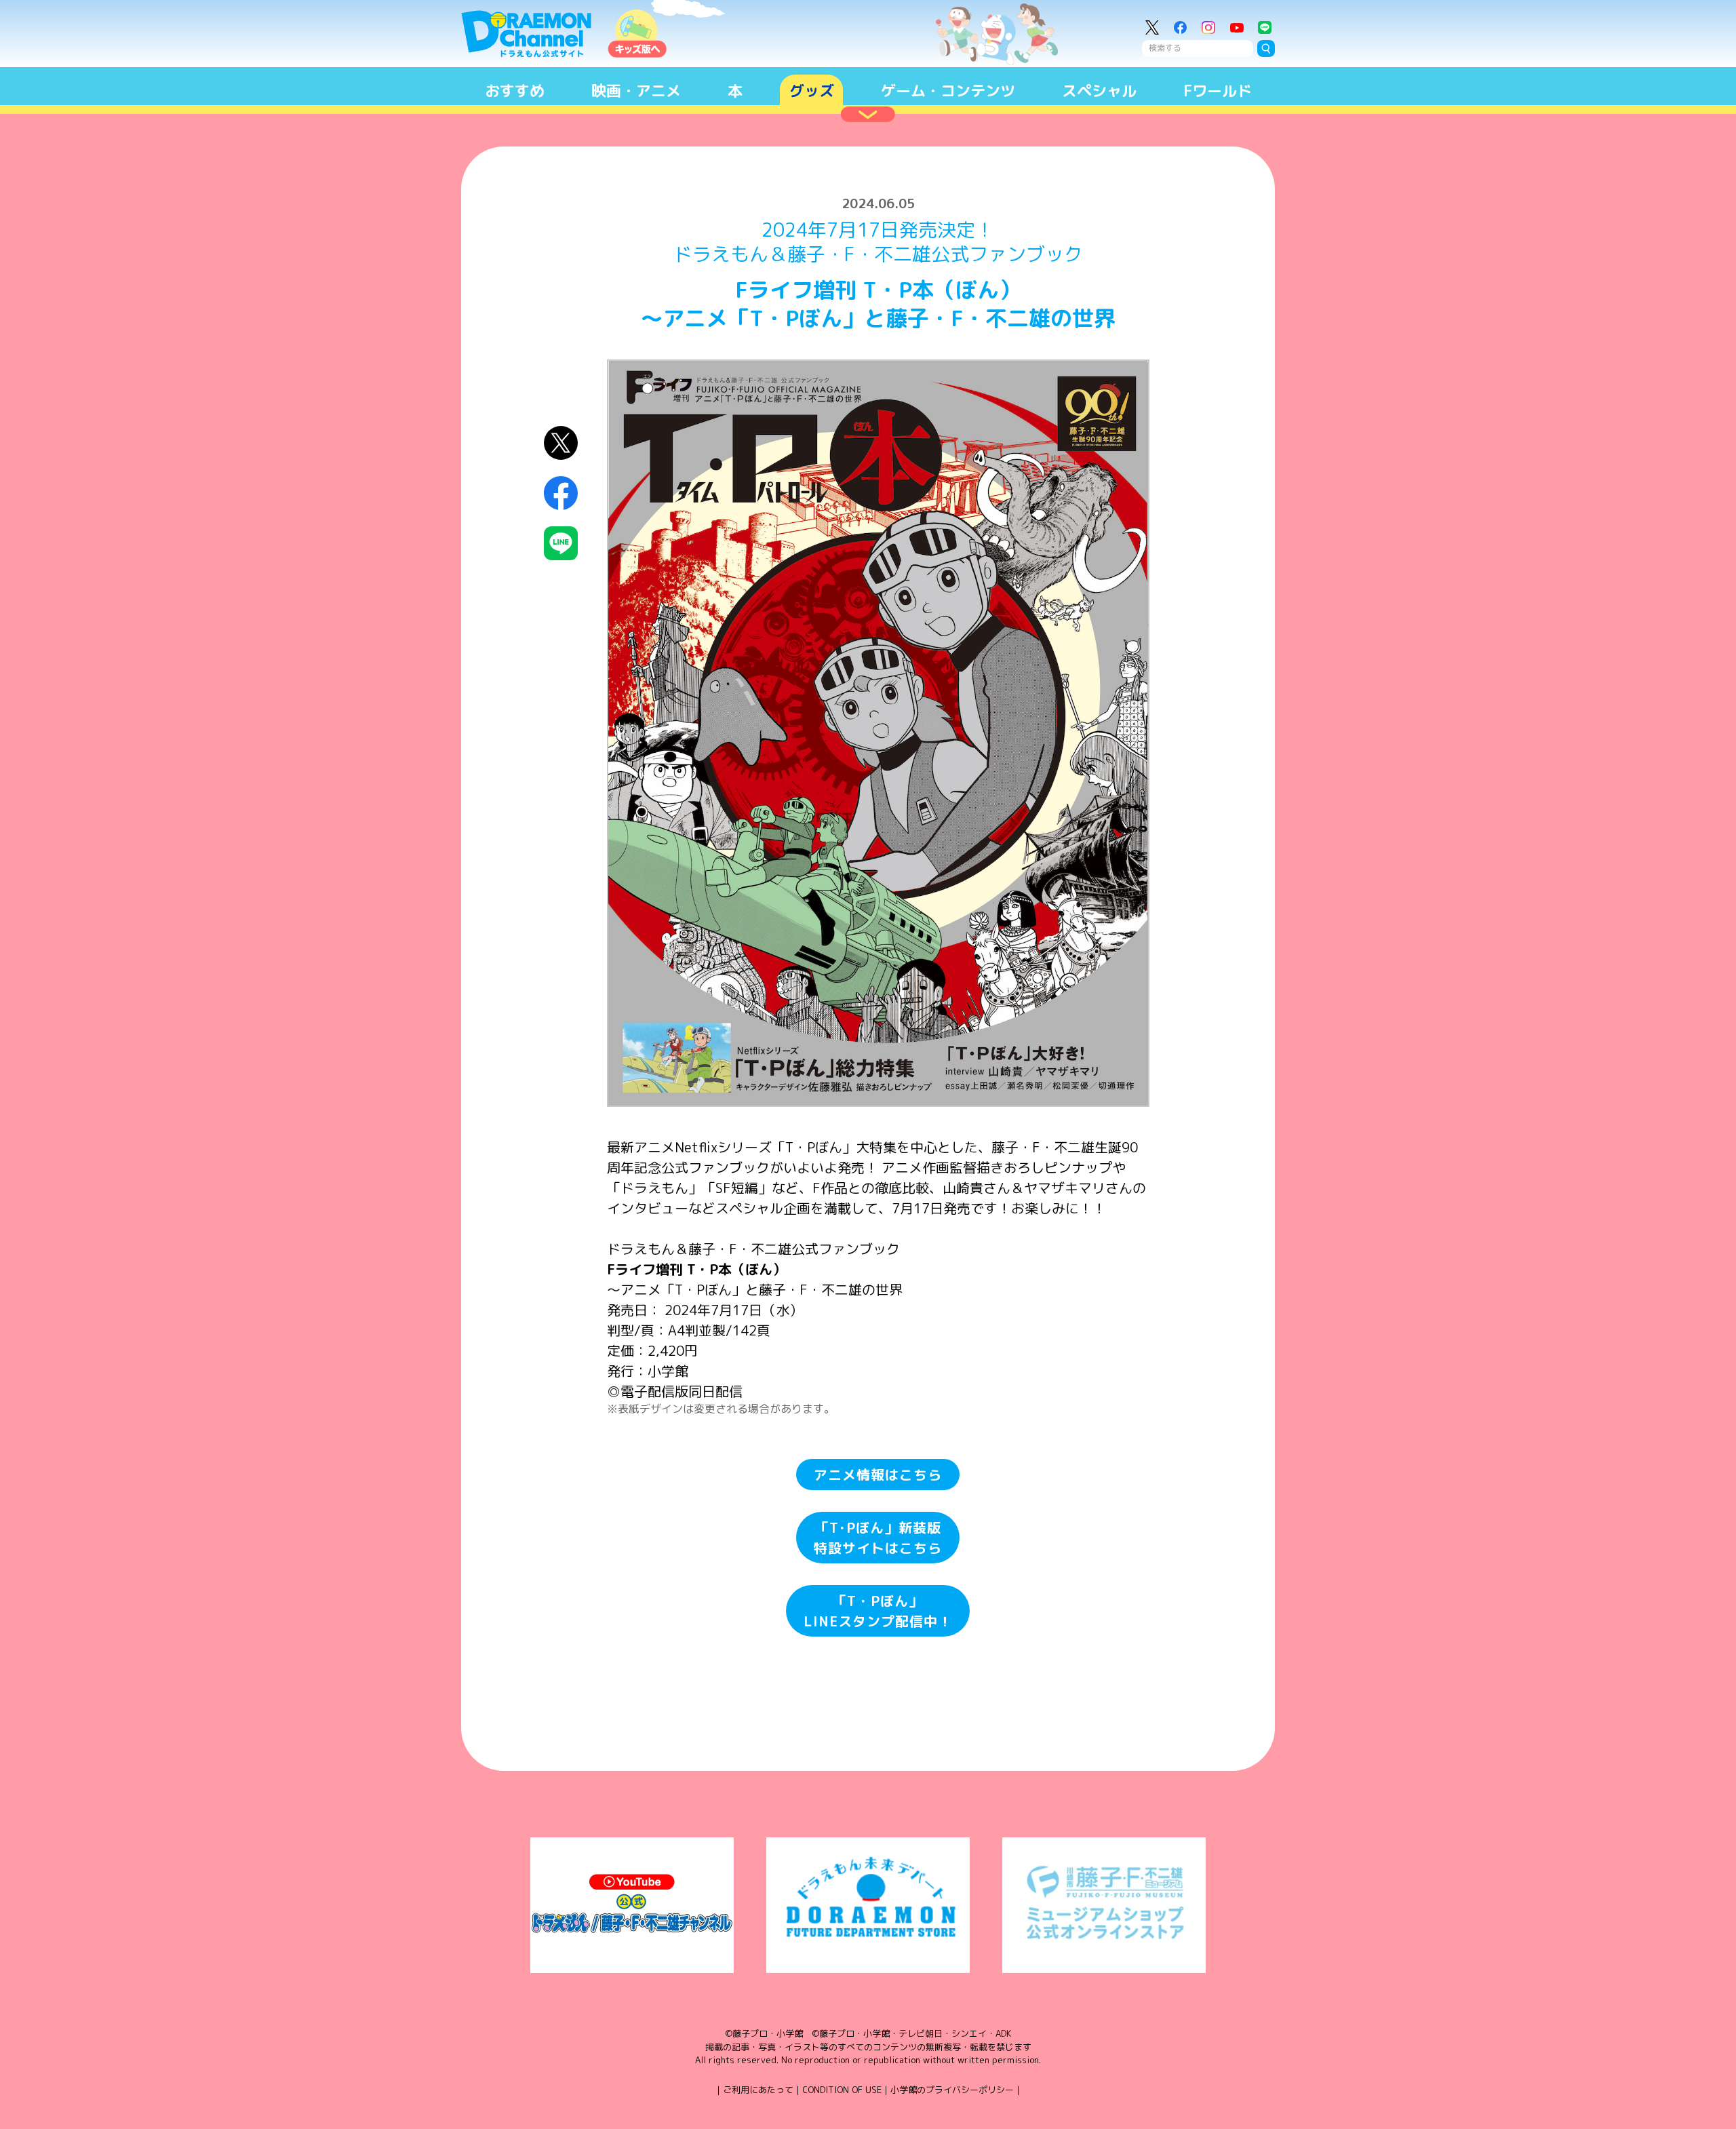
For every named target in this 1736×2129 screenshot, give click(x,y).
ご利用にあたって (758, 2090)
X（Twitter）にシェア (561, 443)
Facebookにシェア (561, 493)
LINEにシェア (561, 544)
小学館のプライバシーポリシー (952, 2090)
